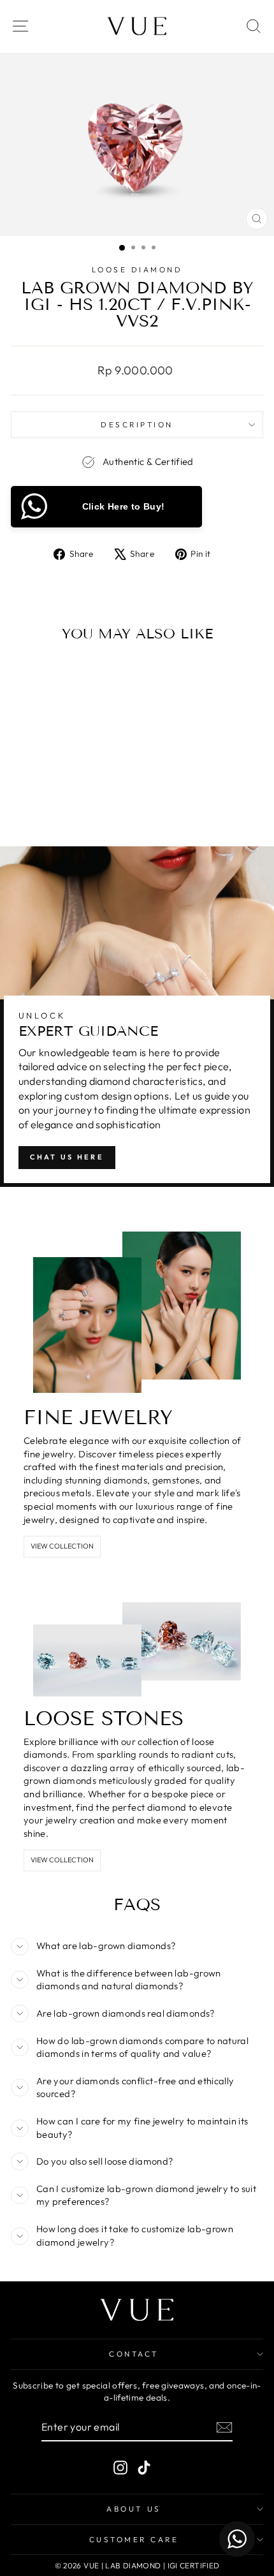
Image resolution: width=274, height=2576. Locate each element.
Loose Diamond (137, 269)
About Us (133, 2509)
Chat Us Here (67, 1157)
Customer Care (134, 2539)
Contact (134, 2354)
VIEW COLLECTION (62, 1546)
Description (137, 424)
